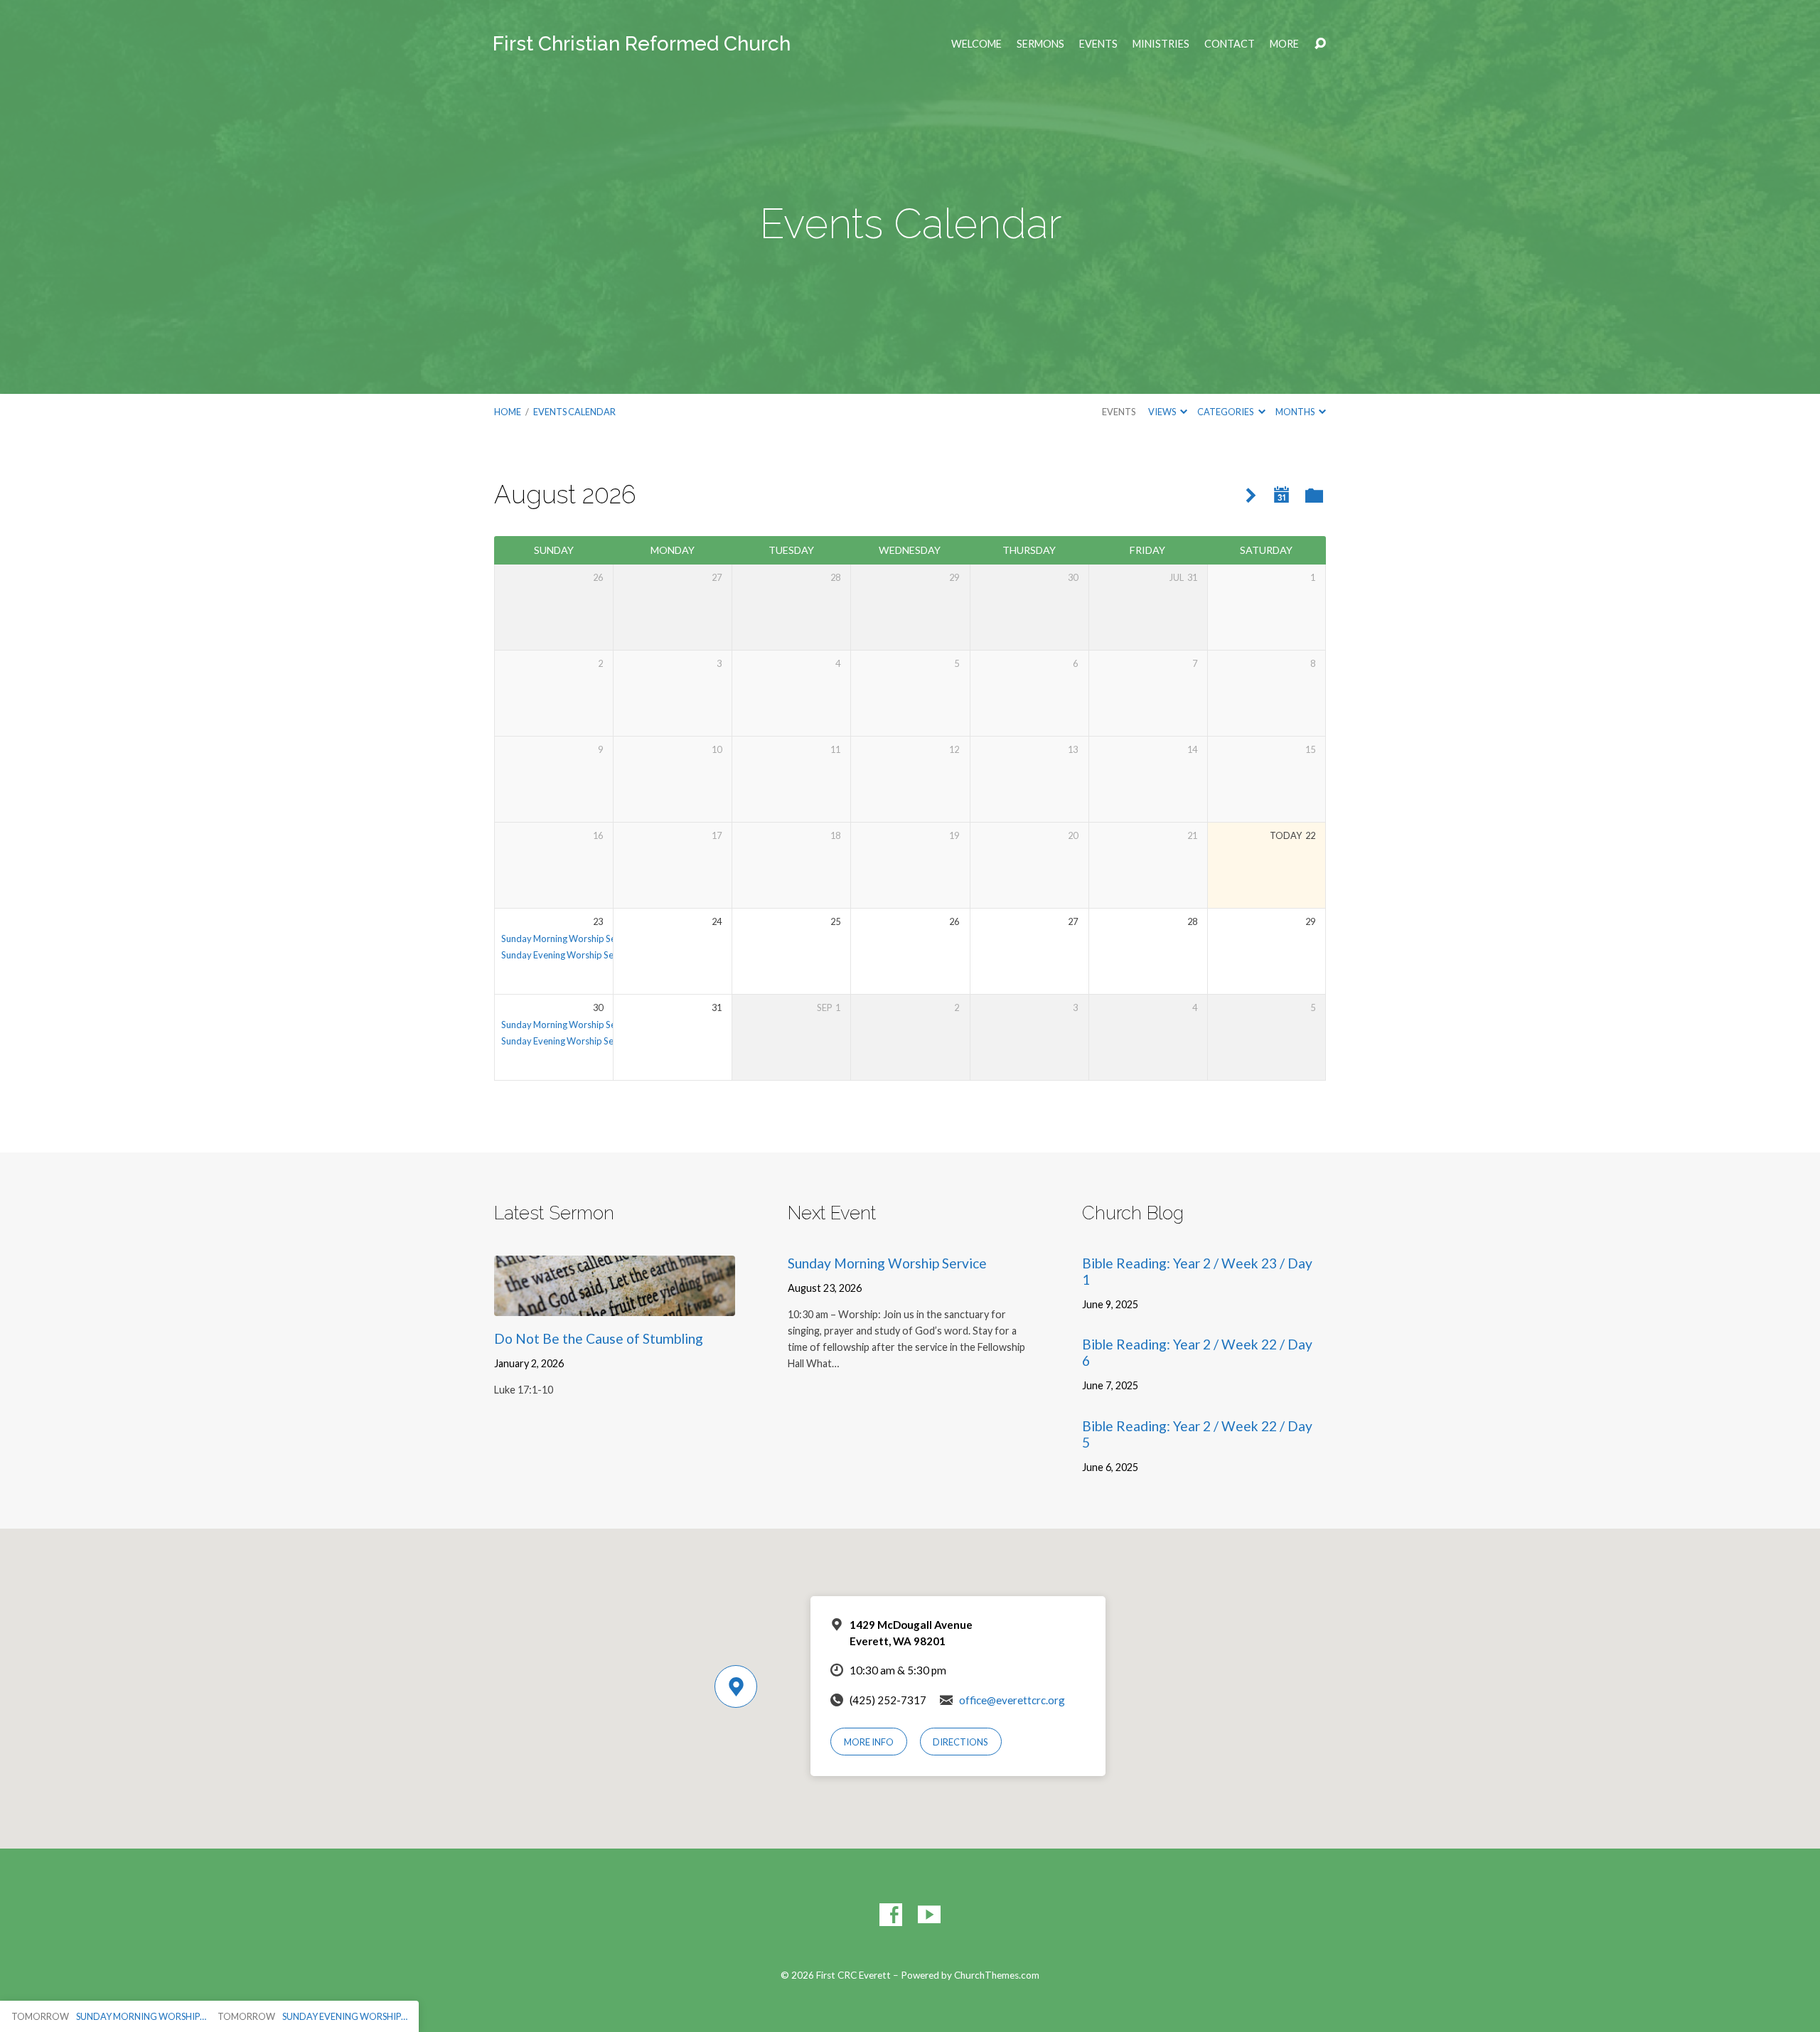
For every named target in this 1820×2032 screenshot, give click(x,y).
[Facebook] (891, 1915)
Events (1098, 44)
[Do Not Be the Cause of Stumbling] (615, 1305)
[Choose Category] (1314, 497)
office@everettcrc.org (1012, 1700)
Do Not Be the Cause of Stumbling (599, 1338)
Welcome (976, 44)
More (1284, 44)
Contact (1230, 44)
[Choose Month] (1282, 495)
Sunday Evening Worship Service (567, 955)
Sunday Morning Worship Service (568, 939)
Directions (960, 1742)
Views (1163, 412)
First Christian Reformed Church (642, 44)
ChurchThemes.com (997, 1975)
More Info (869, 1742)
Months (1296, 412)
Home (508, 412)
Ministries (1161, 44)
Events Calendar (574, 412)
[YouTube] (929, 1915)
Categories (1226, 412)
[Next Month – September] (1251, 496)
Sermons (1040, 44)
